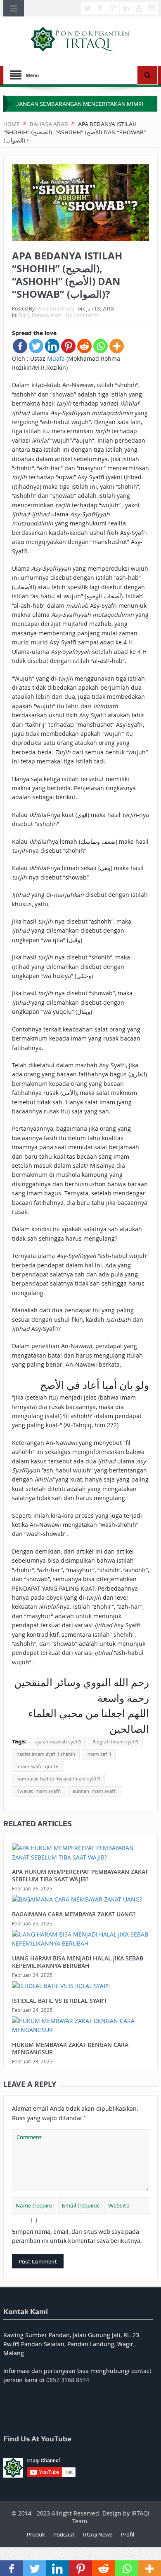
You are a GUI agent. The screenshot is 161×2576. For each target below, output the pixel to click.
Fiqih (24, 315)
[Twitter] (36, 346)
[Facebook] (20, 346)
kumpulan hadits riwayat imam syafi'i (58, 1779)
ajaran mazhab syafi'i (58, 1742)
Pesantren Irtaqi (56, 308)
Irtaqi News (98, 2534)
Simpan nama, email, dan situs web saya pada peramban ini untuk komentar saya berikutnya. (77, 2236)
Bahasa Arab (47, 315)
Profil (128, 2534)
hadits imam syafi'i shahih (46, 1754)
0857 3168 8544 (68, 2380)
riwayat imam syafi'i (39, 1791)
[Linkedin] (52, 346)
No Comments (82, 315)
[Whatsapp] (101, 346)
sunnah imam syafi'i (95, 1791)
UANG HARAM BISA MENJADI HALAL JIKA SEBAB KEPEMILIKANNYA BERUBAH (78, 1962)
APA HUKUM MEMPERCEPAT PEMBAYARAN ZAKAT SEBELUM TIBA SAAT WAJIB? (80, 1875)
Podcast (64, 2534)
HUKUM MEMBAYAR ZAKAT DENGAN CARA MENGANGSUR (70, 2048)
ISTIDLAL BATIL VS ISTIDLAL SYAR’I (59, 2001)
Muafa (56, 358)
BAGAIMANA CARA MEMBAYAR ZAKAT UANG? (74, 1914)
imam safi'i (99, 1754)
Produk (36, 2534)
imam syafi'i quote (37, 1766)
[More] (117, 346)
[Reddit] (84, 346)
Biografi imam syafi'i (115, 1742)
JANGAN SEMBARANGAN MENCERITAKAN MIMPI (80, 104)
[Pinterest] (68, 346)
